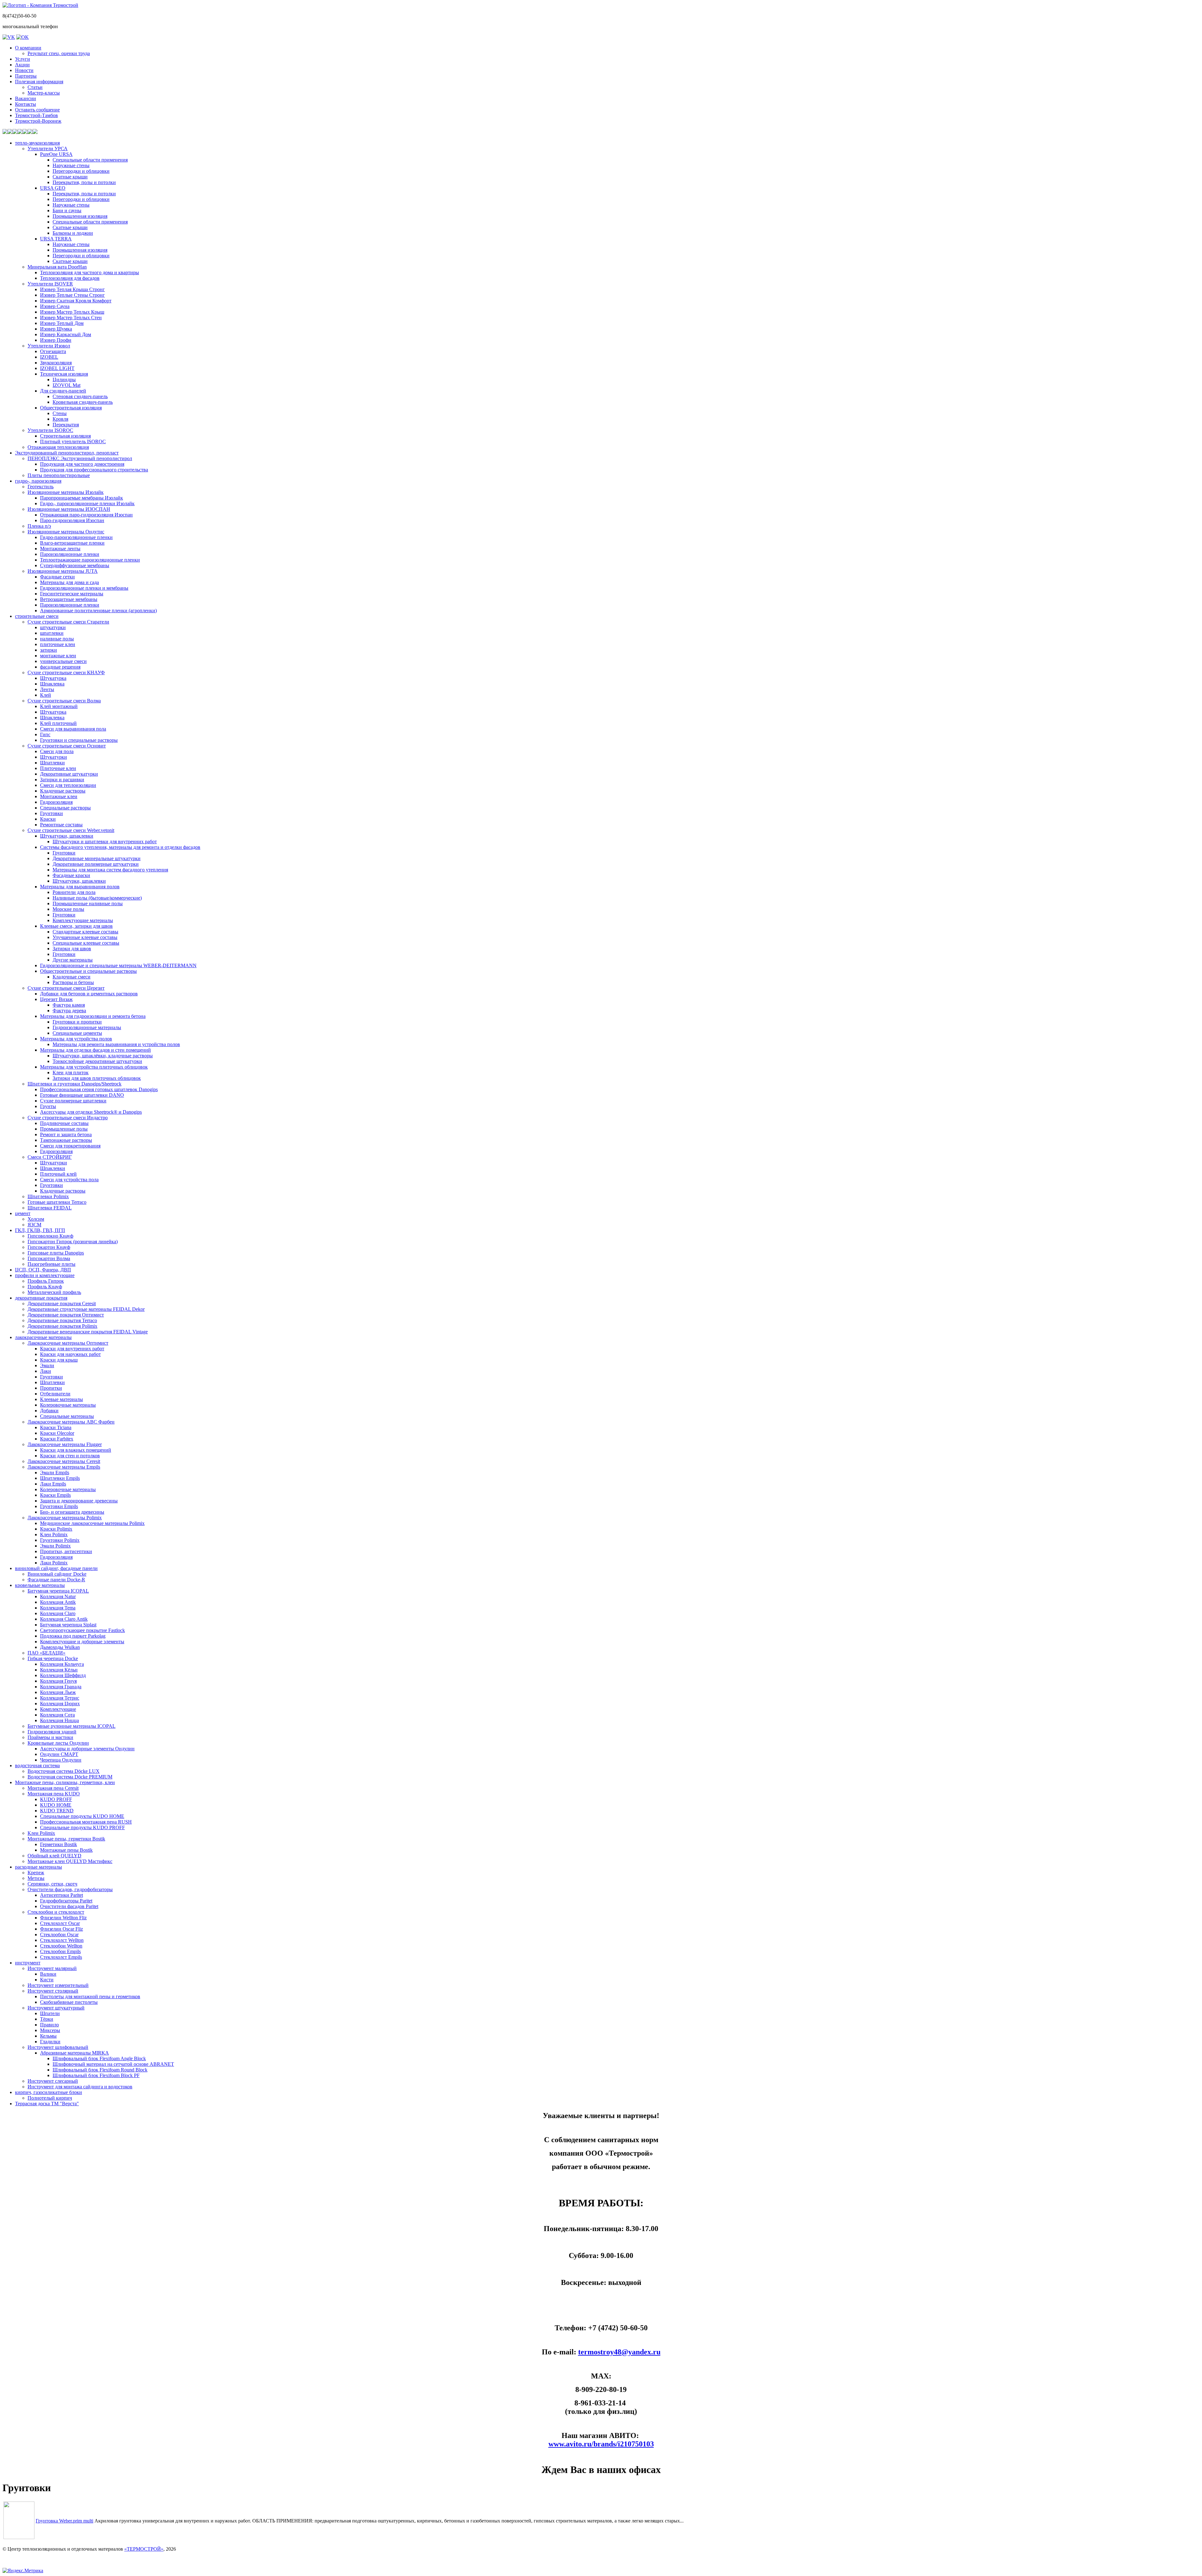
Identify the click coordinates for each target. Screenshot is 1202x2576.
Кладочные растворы (63, 791)
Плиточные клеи (58, 768)
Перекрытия (66, 425)
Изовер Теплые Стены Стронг (72, 295)
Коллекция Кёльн (59, 1670)
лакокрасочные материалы (43, 1337)
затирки (49, 650)
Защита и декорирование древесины (79, 1501)
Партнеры (26, 76)
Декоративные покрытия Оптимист (66, 1315)
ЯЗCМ (34, 1225)
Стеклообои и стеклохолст (56, 1912)
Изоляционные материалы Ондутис (66, 532)
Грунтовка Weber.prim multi (64, 2521)
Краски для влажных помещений (76, 1450)
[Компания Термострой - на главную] (40, 5)
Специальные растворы (65, 808)
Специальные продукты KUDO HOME (82, 1816)
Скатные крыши (70, 177)
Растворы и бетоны (73, 982)
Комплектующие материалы (83, 920)
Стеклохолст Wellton (62, 1940)
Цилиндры (64, 380)
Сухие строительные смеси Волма (64, 701)
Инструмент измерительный (58, 1985)
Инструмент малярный (52, 1968)
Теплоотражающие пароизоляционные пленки (90, 560)
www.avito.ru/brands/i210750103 (601, 2444)
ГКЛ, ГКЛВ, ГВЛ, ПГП (40, 1230)
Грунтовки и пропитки (77, 1022)
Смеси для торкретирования (70, 1146)
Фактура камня (69, 1005)
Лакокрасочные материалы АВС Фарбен (71, 1422)
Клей (46, 695)
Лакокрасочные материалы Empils (64, 1467)
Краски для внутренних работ (72, 1349)
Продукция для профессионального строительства (94, 470)
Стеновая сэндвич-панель (80, 396)
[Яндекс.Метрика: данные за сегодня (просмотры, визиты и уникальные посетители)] (23, 2571)
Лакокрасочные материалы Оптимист (68, 1343)
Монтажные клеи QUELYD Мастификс (70, 1861)
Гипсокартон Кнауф (49, 1247)
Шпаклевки (53, 1168)
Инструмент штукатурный (56, 2008)
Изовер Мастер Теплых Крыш (72, 312)
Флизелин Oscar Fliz (62, 1929)
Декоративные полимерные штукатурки (96, 864)
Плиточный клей (58, 1174)
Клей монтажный (59, 706)
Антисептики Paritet (62, 1895)
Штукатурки (54, 757)
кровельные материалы (40, 1585)
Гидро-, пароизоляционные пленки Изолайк (87, 503)
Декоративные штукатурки (69, 774)
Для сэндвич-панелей (63, 391)
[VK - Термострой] (9, 37)
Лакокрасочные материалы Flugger (65, 1444)
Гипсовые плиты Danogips (56, 1253)
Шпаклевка (52, 684)
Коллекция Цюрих (60, 1704)
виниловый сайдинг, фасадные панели (56, 1568)
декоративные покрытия (41, 1298)
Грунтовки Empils (59, 1506)
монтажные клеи (58, 656)
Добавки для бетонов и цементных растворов (89, 994)
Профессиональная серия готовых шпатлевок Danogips (99, 1089)
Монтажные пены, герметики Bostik (66, 1839)
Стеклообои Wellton (61, 1946)
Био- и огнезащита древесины (72, 1512)
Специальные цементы (77, 1033)
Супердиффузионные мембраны (75, 565)
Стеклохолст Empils (61, 1957)
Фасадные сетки (57, 577)
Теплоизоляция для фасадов (70, 278)
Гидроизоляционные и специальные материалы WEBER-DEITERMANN (118, 965)
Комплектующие (58, 1709)
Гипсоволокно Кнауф (50, 1236)
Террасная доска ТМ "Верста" (47, 2104)
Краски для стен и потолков (70, 1456)
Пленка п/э (39, 526)
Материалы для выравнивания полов (80, 887)
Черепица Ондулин (61, 1760)
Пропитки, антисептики (66, 1551)
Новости (24, 70)
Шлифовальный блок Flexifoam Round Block (100, 2070)
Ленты (47, 689)
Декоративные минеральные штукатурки (97, 858)
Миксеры (50, 2030)
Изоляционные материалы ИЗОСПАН (69, 509)
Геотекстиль (41, 487)
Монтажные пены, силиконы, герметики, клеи (65, 1782)
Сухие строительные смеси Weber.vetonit (71, 830)
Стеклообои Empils (60, 1951)
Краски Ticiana (56, 1427)
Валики (48, 1974)
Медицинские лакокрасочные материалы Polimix (92, 1523)
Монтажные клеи (59, 796)
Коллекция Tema (58, 1608)
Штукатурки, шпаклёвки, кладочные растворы (103, 1056)
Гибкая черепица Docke (53, 1658)
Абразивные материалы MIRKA (74, 2053)
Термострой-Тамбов (36, 115)
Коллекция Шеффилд (63, 1675)
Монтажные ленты (60, 549)
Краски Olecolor (57, 1433)
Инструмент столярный (53, 1991)
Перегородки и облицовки (81, 171)
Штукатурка (53, 678)
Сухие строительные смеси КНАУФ (66, 672)
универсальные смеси (63, 661)
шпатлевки (52, 633)
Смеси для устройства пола (69, 1180)
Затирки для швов (72, 949)
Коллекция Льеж (58, 1692)
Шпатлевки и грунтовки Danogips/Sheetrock (74, 1084)
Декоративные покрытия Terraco (62, 1320)
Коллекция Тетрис (60, 1698)
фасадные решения (60, 667)
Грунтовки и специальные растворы (79, 740)
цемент (23, 1213)
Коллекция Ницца (59, 1720)
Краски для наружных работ (70, 1354)
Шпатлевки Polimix (48, 1196)
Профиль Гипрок (46, 1281)
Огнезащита (53, 351)
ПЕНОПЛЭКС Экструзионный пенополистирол (80, 458)
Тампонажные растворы (66, 1140)
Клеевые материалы (62, 1399)
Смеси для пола (57, 751)
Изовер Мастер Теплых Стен (71, 318)
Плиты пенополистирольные (59, 475)
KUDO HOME (56, 1805)
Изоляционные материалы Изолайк (66, 492)
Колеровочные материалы (68, 1405)
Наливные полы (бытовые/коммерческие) (97, 898)
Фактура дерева (69, 1011)
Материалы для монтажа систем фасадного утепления (110, 870)
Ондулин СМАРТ (59, 1754)
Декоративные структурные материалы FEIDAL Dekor (86, 1309)
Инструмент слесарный (53, 2081)
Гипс (45, 734)
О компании (28, 48)
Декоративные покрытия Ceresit (62, 1303)
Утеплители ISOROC (50, 430)
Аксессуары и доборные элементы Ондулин (87, 1749)
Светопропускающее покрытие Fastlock (82, 1630)
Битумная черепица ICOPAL (58, 1591)
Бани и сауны (67, 210)
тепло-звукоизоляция (37, 143)
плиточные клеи (58, 644)
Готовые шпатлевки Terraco (57, 1202)
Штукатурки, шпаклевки (67, 836)
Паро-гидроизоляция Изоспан (72, 520)
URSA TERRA (56, 239)
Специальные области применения (90, 160)
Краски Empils (55, 1495)
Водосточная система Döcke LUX (64, 1771)
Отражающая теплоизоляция (58, 447)
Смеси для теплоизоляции (68, 785)
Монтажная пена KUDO (54, 1794)
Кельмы (48, 2036)
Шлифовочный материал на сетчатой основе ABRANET (113, 2064)
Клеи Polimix (54, 1534)
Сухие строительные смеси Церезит (66, 988)
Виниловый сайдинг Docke (57, 1574)
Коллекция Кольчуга (62, 1664)
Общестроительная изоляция (71, 408)
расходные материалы (39, 1867)
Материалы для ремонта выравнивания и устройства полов (116, 1044)
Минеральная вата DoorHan (57, 267)
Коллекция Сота (57, 1715)
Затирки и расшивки (62, 780)
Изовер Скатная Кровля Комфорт (76, 301)
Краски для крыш (59, 1360)
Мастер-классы (44, 93)
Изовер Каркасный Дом (66, 334)
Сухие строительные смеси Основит (67, 746)
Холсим (36, 1219)
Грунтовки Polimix (60, 1540)
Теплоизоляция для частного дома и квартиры (90, 272)
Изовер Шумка (56, 329)
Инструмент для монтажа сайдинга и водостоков (80, 2087)
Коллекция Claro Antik (64, 1619)
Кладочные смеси (72, 977)
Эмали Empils (55, 1473)
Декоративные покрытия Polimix (62, 1326)
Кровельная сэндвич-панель (83, 402)
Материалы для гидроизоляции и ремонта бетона (93, 1016)
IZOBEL (49, 357)
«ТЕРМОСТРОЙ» (144, 2549)
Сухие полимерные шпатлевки (73, 1101)
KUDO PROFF (56, 1799)
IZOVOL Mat (67, 385)
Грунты (48, 1106)
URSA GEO (53, 188)
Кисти (47, 1980)
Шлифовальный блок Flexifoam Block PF (96, 2075)
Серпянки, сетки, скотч (52, 1884)
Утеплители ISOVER (50, 284)
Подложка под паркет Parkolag (73, 1636)
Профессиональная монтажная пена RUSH (86, 1822)
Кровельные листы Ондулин (58, 1743)
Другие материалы (73, 960)
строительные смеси (37, 616)
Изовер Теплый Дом (62, 323)
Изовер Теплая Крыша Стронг (72, 289)
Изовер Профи (56, 340)
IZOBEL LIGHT (57, 368)
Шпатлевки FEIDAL (50, 1208)
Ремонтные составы (61, 825)
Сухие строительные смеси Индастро (68, 1118)
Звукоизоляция (56, 363)
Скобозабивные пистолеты (69, 2002)
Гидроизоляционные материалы (87, 1027)
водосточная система (37, 1765)
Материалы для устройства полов (76, 1039)
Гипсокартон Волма (49, 1258)
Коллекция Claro (58, 1613)
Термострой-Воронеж (38, 121)
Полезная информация (39, 82)
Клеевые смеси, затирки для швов (76, 926)
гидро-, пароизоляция (38, 481)
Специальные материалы (67, 1416)
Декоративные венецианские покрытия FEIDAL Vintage (88, 1332)
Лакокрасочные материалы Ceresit (64, 1461)
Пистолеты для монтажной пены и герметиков (90, 1996)
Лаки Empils (53, 1484)
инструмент (28, 1963)
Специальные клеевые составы (86, 943)
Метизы (36, 1878)
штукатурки (53, 627)
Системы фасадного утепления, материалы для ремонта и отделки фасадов (120, 847)
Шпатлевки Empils (60, 1478)
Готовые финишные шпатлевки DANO (82, 1095)
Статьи (35, 87)
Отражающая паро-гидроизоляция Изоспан (86, 515)
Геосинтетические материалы (72, 594)
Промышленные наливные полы (88, 903)
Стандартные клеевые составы (85, 932)
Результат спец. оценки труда (59, 53)
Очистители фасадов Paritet (69, 1906)
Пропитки (51, 1388)
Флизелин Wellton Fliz (63, 1918)
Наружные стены (71, 165)
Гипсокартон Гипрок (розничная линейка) (73, 1242)
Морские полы (68, 909)
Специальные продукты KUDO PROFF (82, 1827)
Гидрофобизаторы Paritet (66, 1901)
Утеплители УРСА (48, 149)
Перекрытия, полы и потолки (84, 182)
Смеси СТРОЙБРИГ (50, 1157)
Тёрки (47, 2019)
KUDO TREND (57, 1811)
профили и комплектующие (45, 1275)
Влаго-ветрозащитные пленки (72, 543)
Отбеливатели (55, 1394)
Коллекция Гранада (61, 1687)
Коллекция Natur (58, 1596)
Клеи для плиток (71, 1072)
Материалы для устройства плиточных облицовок (94, 1067)
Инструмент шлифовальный (58, 2047)
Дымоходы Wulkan (60, 1647)
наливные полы (57, 639)
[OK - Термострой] (23, 37)
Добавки (49, 1411)
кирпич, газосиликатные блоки (49, 2092)
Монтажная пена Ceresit (53, 1788)
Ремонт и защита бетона (66, 1134)
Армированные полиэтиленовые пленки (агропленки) (98, 611)
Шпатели (50, 2013)
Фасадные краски (71, 875)
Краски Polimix (56, 1529)
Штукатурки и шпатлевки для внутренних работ (105, 842)
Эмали (47, 1365)
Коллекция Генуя (58, 1681)
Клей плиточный (58, 723)
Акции (22, 65)
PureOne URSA (56, 154)
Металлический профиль (54, 1292)
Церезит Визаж (56, 999)
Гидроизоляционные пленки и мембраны (84, 588)
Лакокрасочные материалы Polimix (65, 1518)
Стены (60, 413)
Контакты (26, 104)
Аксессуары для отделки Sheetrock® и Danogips (91, 1112)
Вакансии (26, 98)
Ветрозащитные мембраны (69, 599)
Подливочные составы (64, 1123)
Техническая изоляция (64, 374)
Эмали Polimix (55, 1546)
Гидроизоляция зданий (52, 1732)
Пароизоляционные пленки (70, 554)
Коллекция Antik (58, 1602)
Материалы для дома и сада (69, 582)
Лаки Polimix (54, 1563)
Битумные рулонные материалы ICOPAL (72, 1726)
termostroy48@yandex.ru (619, 2352)
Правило (49, 2025)
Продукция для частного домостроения (82, 464)
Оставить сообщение (37, 110)
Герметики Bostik (59, 1844)
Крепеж (36, 1873)
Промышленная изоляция (80, 216)
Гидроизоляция (56, 802)
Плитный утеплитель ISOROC (73, 441)
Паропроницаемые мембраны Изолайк (82, 498)
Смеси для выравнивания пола (73, 729)
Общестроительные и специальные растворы (88, 971)
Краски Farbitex (57, 1439)
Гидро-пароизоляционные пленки (76, 537)
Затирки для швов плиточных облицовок (97, 1078)
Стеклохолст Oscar (60, 1923)
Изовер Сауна (55, 306)
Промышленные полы (64, 1129)
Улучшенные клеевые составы (85, 937)
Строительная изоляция (65, 436)
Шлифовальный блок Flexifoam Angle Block (99, 2058)
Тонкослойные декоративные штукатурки (97, 1061)
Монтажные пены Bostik (66, 1850)
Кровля (60, 419)
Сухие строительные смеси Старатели (68, 622)
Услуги (23, 59)
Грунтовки (51, 813)
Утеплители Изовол (49, 346)
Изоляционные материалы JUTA (63, 571)
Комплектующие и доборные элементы (82, 1642)
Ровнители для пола (74, 892)
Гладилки (50, 2042)
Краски (48, 819)
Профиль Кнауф (45, 1287)
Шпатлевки (52, 763)
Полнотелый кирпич (50, 2098)
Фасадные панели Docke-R (56, 1580)
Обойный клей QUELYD (54, 1856)
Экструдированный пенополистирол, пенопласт (67, 453)
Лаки (46, 1371)
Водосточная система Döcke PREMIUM (70, 1777)
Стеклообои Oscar (59, 1935)
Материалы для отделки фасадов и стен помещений (95, 1050)
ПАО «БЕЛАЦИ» (46, 1653)
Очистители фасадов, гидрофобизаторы (70, 1889)
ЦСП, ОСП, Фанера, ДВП (43, 1270)
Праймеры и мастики (50, 1737)
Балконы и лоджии (73, 233)
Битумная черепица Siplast (68, 1625)
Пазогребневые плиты (51, 1264)
